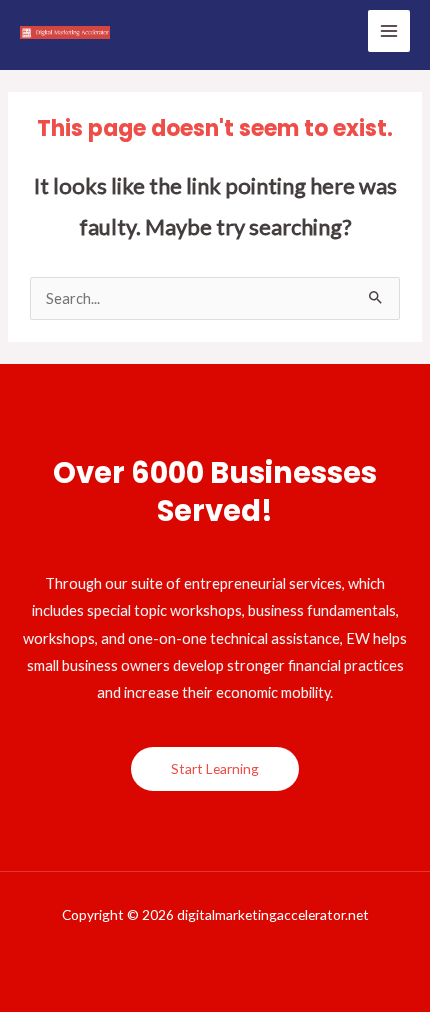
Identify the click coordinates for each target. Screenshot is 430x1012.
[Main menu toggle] (389, 31)
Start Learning (215, 768)
